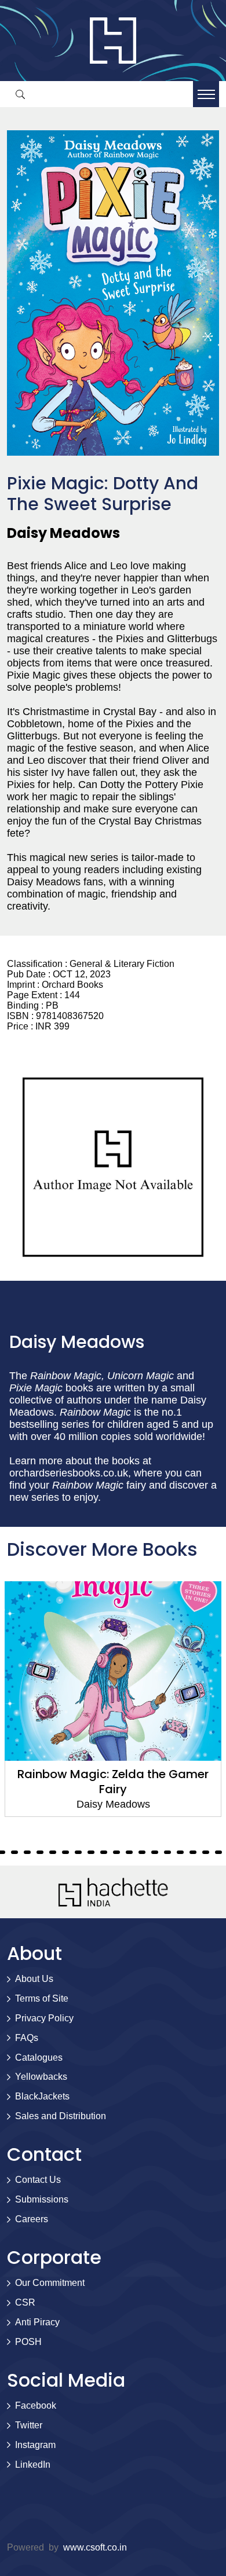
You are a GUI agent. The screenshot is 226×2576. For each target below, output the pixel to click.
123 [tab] (180, 1852)
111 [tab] (27, 1852)
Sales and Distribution (61, 2116)
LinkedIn (33, 2465)
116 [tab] (91, 1852)
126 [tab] (218, 1852)
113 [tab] (53, 1852)
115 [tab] (78, 1852)
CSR (25, 2302)
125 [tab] (206, 1852)
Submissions (42, 2199)
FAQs (27, 2038)
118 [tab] (116, 1852)
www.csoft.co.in (95, 2547)
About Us (34, 1979)
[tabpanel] (113, 1699)
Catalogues (39, 2057)
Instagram (35, 2445)
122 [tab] (167, 1852)
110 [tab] (14, 1852)
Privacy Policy (44, 2018)
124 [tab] (193, 1852)
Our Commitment (50, 2283)
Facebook (36, 2405)
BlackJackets (42, 2096)
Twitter (29, 2425)
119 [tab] (129, 1852)
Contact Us (38, 2180)
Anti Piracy (37, 2322)
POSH (28, 2342)
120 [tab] (142, 1852)
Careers (32, 2219)
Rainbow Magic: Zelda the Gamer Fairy (113, 1782)
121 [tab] (155, 1852)
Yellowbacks (41, 2077)
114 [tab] (65, 1852)
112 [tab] (40, 1852)
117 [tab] (104, 1852)
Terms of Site (42, 1998)
